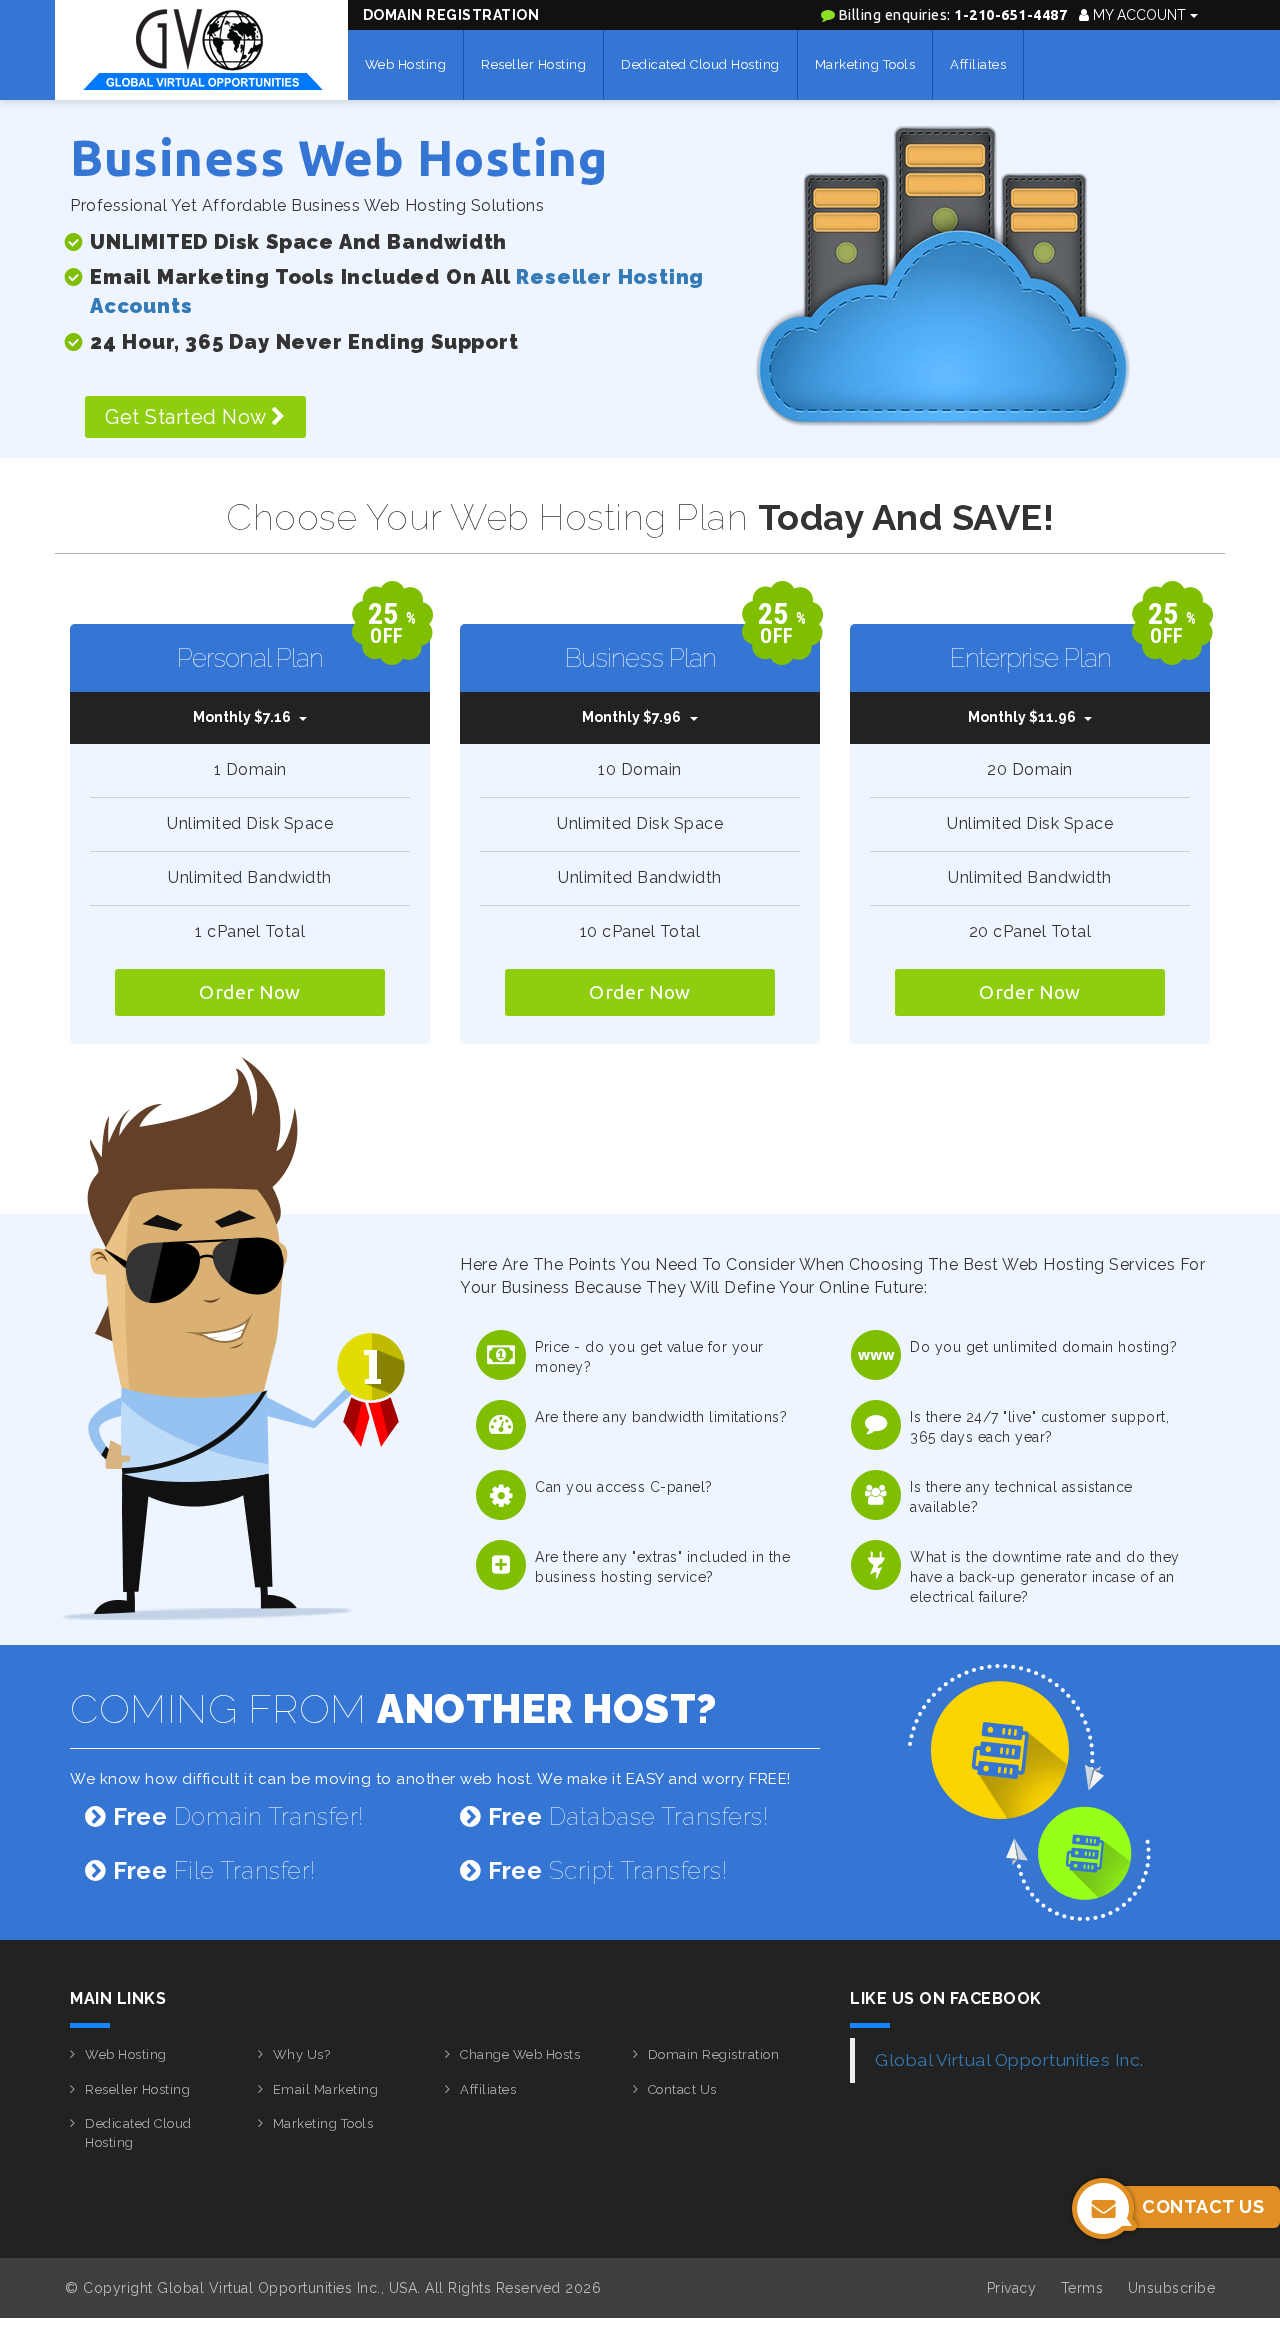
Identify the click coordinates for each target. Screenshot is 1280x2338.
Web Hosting (406, 64)
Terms (1082, 2288)
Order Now (250, 992)
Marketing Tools (865, 64)
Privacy (1012, 2288)
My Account (1139, 15)
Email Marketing (326, 2089)
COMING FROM (393, 1708)
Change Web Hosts (520, 2054)
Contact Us (682, 2089)
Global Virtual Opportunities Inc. (1009, 2060)
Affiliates (978, 64)
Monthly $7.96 (631, 717)
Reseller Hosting (533, 64)
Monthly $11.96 (1022, 717)
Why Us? (302, 2054)
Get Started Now (188, 417)
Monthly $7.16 (242, 717)
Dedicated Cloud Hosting (700, 64)
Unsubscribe (1172, 2288)
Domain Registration (451, 15)
